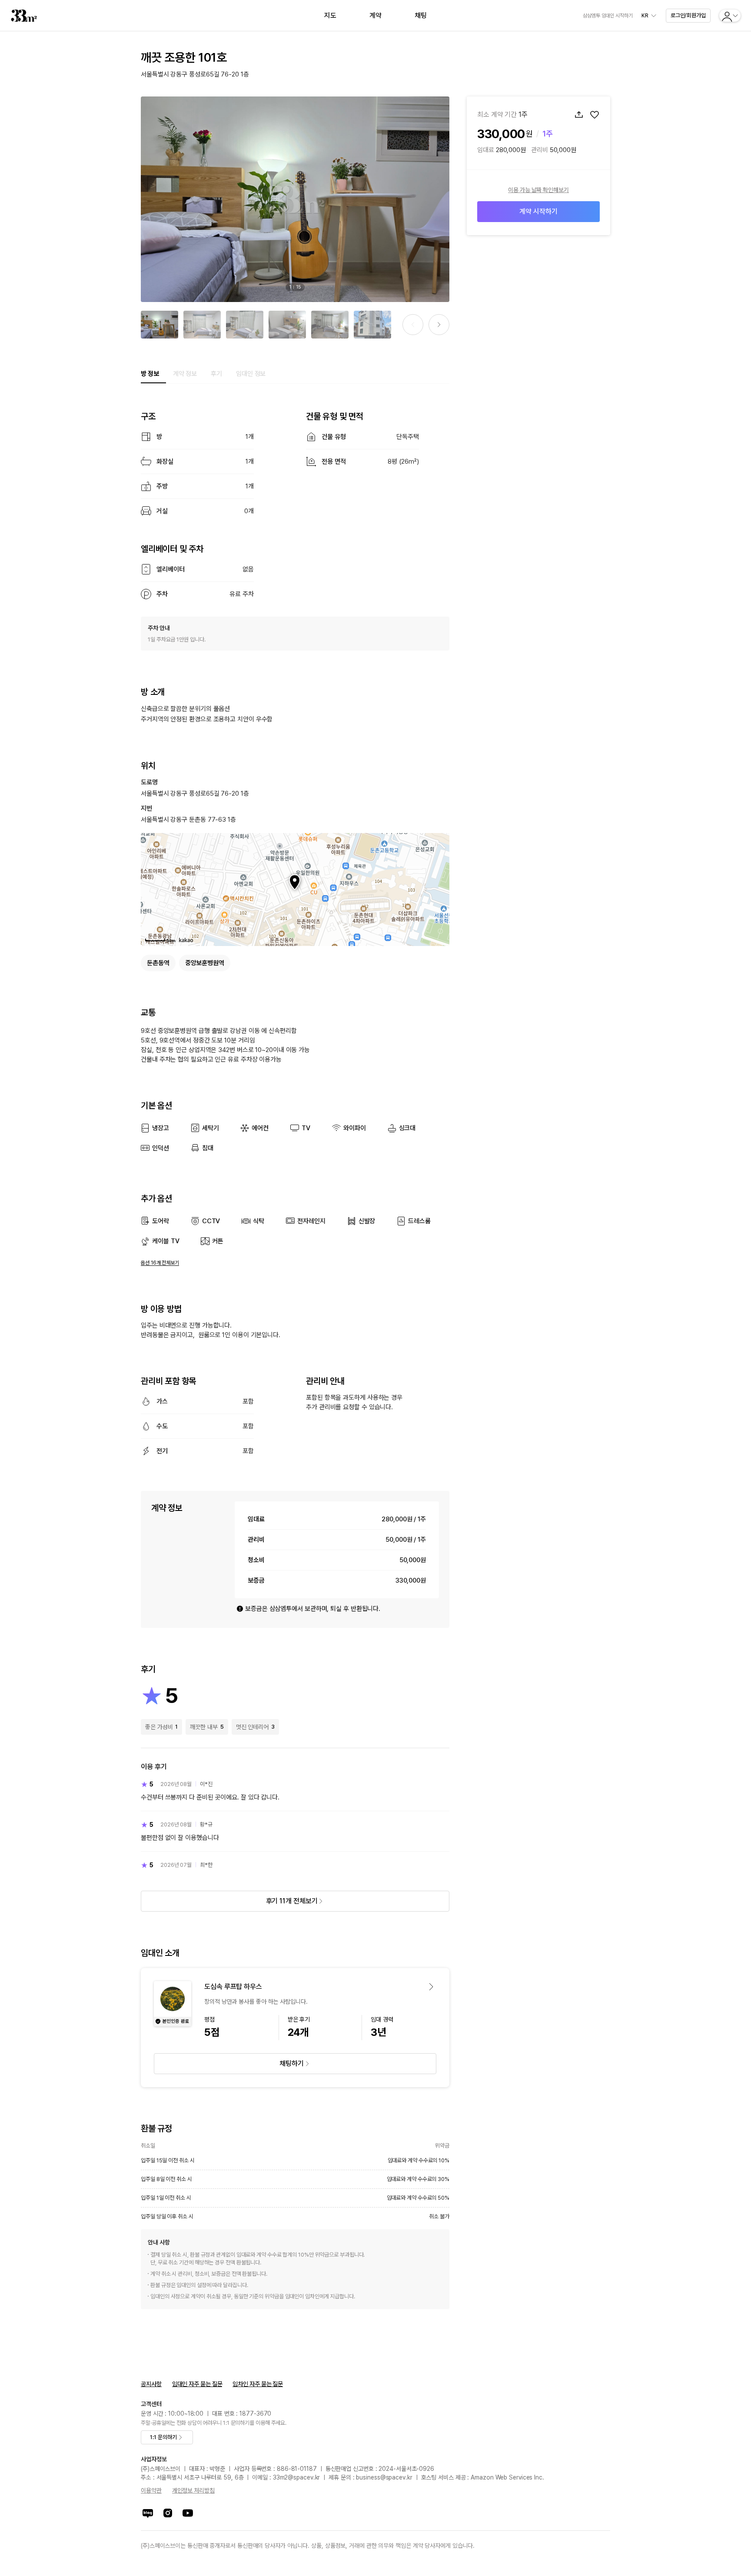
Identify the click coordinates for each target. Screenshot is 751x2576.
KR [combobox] (645, 16)
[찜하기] (595, 115)
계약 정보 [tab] (185, 374)
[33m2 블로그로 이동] (148, 2513)
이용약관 (151, 2490)
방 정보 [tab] (150, 374)
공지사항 (151, 2384)
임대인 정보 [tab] (251, 374)
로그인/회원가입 (688, 15)
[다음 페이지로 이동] (439, 325)
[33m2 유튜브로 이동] (188, 2513)
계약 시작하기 (538, 211)
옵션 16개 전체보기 (160, 1263)
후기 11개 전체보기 (292, 1901)
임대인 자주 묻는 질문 (197, 2384)
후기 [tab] (216, 374)
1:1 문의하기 (163, 2437)
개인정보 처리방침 (193, 2490)
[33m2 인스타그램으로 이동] (168, 2513)
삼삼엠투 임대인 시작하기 (608, 16)
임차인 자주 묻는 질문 (258, 2384)
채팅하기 (292, 2063)
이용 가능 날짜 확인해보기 (538, 190)
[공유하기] (579, 115)
